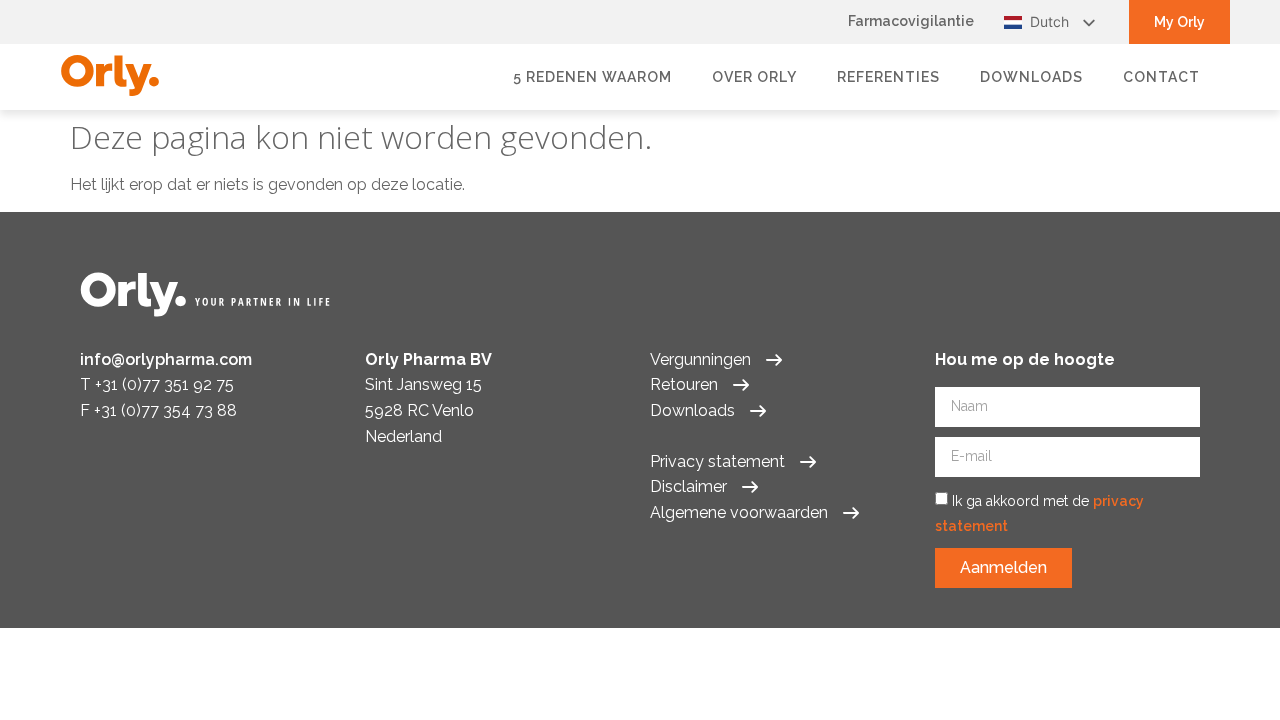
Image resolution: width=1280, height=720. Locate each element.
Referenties (888, 77)
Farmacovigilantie (911, 21)
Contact (1161, 77)
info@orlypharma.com (166, 359)
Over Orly (754, 77)
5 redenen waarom (592, 77)
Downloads (1031, 77)
